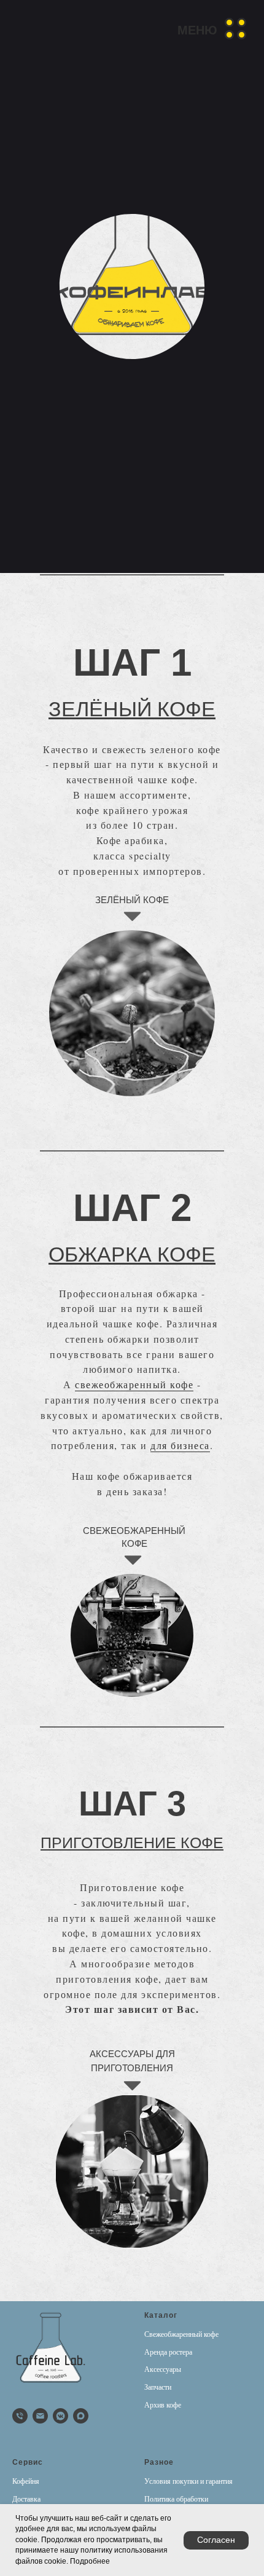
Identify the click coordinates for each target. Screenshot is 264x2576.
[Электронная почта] (40, 2416)
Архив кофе (163, 2405)
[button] (212, 28)
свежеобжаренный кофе (134, 1384)
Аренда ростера (168, 2352)
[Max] (81, 2416)
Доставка (26, 2499)
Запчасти (158, 2387)
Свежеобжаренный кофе (181, 2334)
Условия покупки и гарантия (188, 2481)
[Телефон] (20, 2416)
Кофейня (26, 2481)
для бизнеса (180, 1445)
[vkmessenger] (60, 2416)
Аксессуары (163, 2369)
